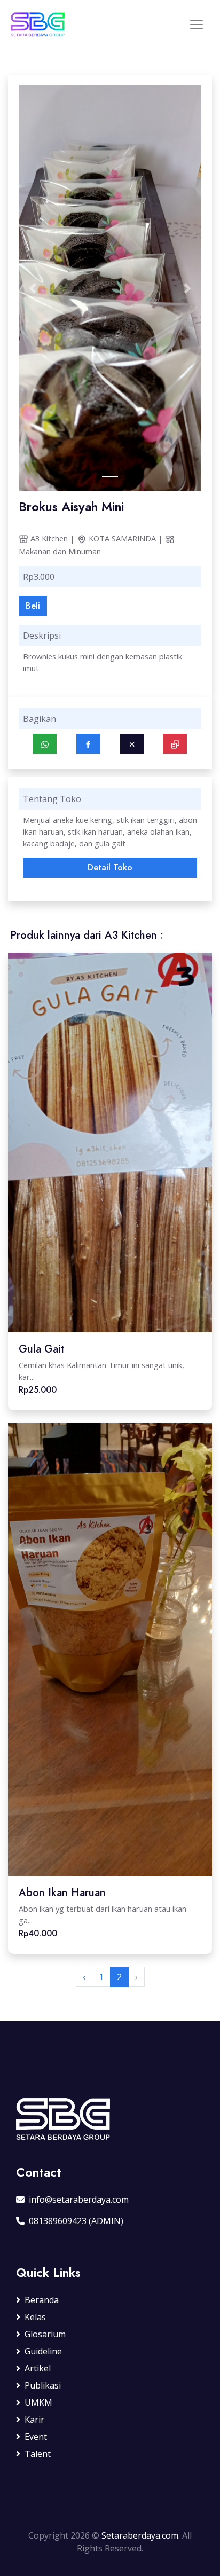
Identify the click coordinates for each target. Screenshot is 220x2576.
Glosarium (45, 2334)
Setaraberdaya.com (140, 2535)
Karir (34, 2420)
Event (36, 2437)
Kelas (35, 2317)
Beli (33, 606)
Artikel (38, 2368)
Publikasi (43, 2385)
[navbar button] (197, 25)
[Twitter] (132, 744)
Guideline (43, 2351)
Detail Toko (110, 867)
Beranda (42, 2300)
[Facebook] (88, 744)
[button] (32, 288)
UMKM (38, 2402)
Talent (38, 2454)
